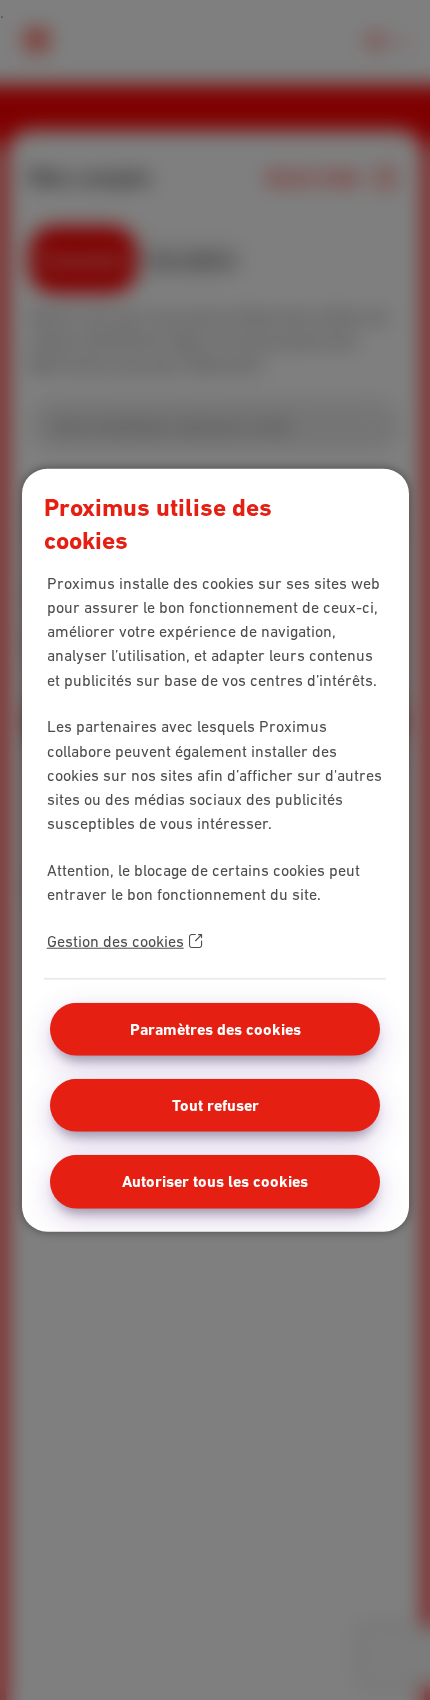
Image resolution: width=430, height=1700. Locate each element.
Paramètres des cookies (215, 1028)
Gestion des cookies (115, 940)
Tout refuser (215, 1104)
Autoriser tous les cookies (215, 1181)
